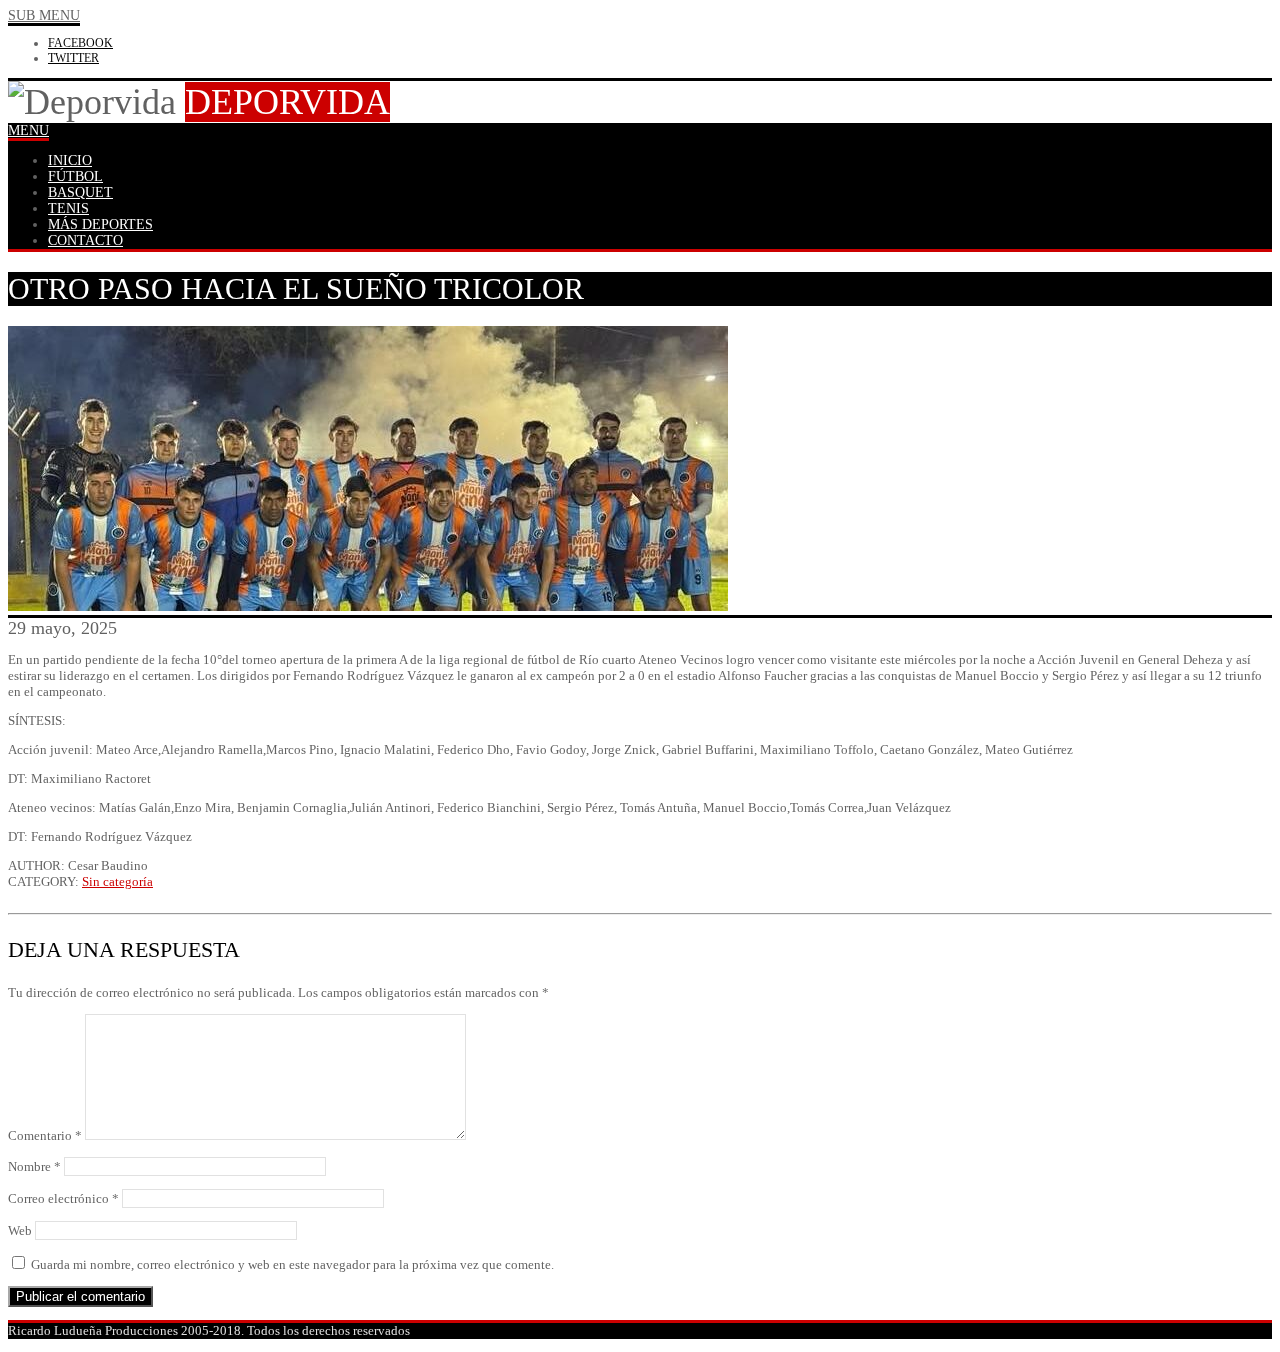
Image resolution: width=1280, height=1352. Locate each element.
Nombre (34, 1166)
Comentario (45, 1135)
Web (20, 1230)
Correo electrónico (63, 1198)
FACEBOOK (80, 43)
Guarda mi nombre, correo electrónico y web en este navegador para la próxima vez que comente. (292, 1264)
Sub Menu (44, 15)
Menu (28, 130)
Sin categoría (117, 881)
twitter (73, 58)
